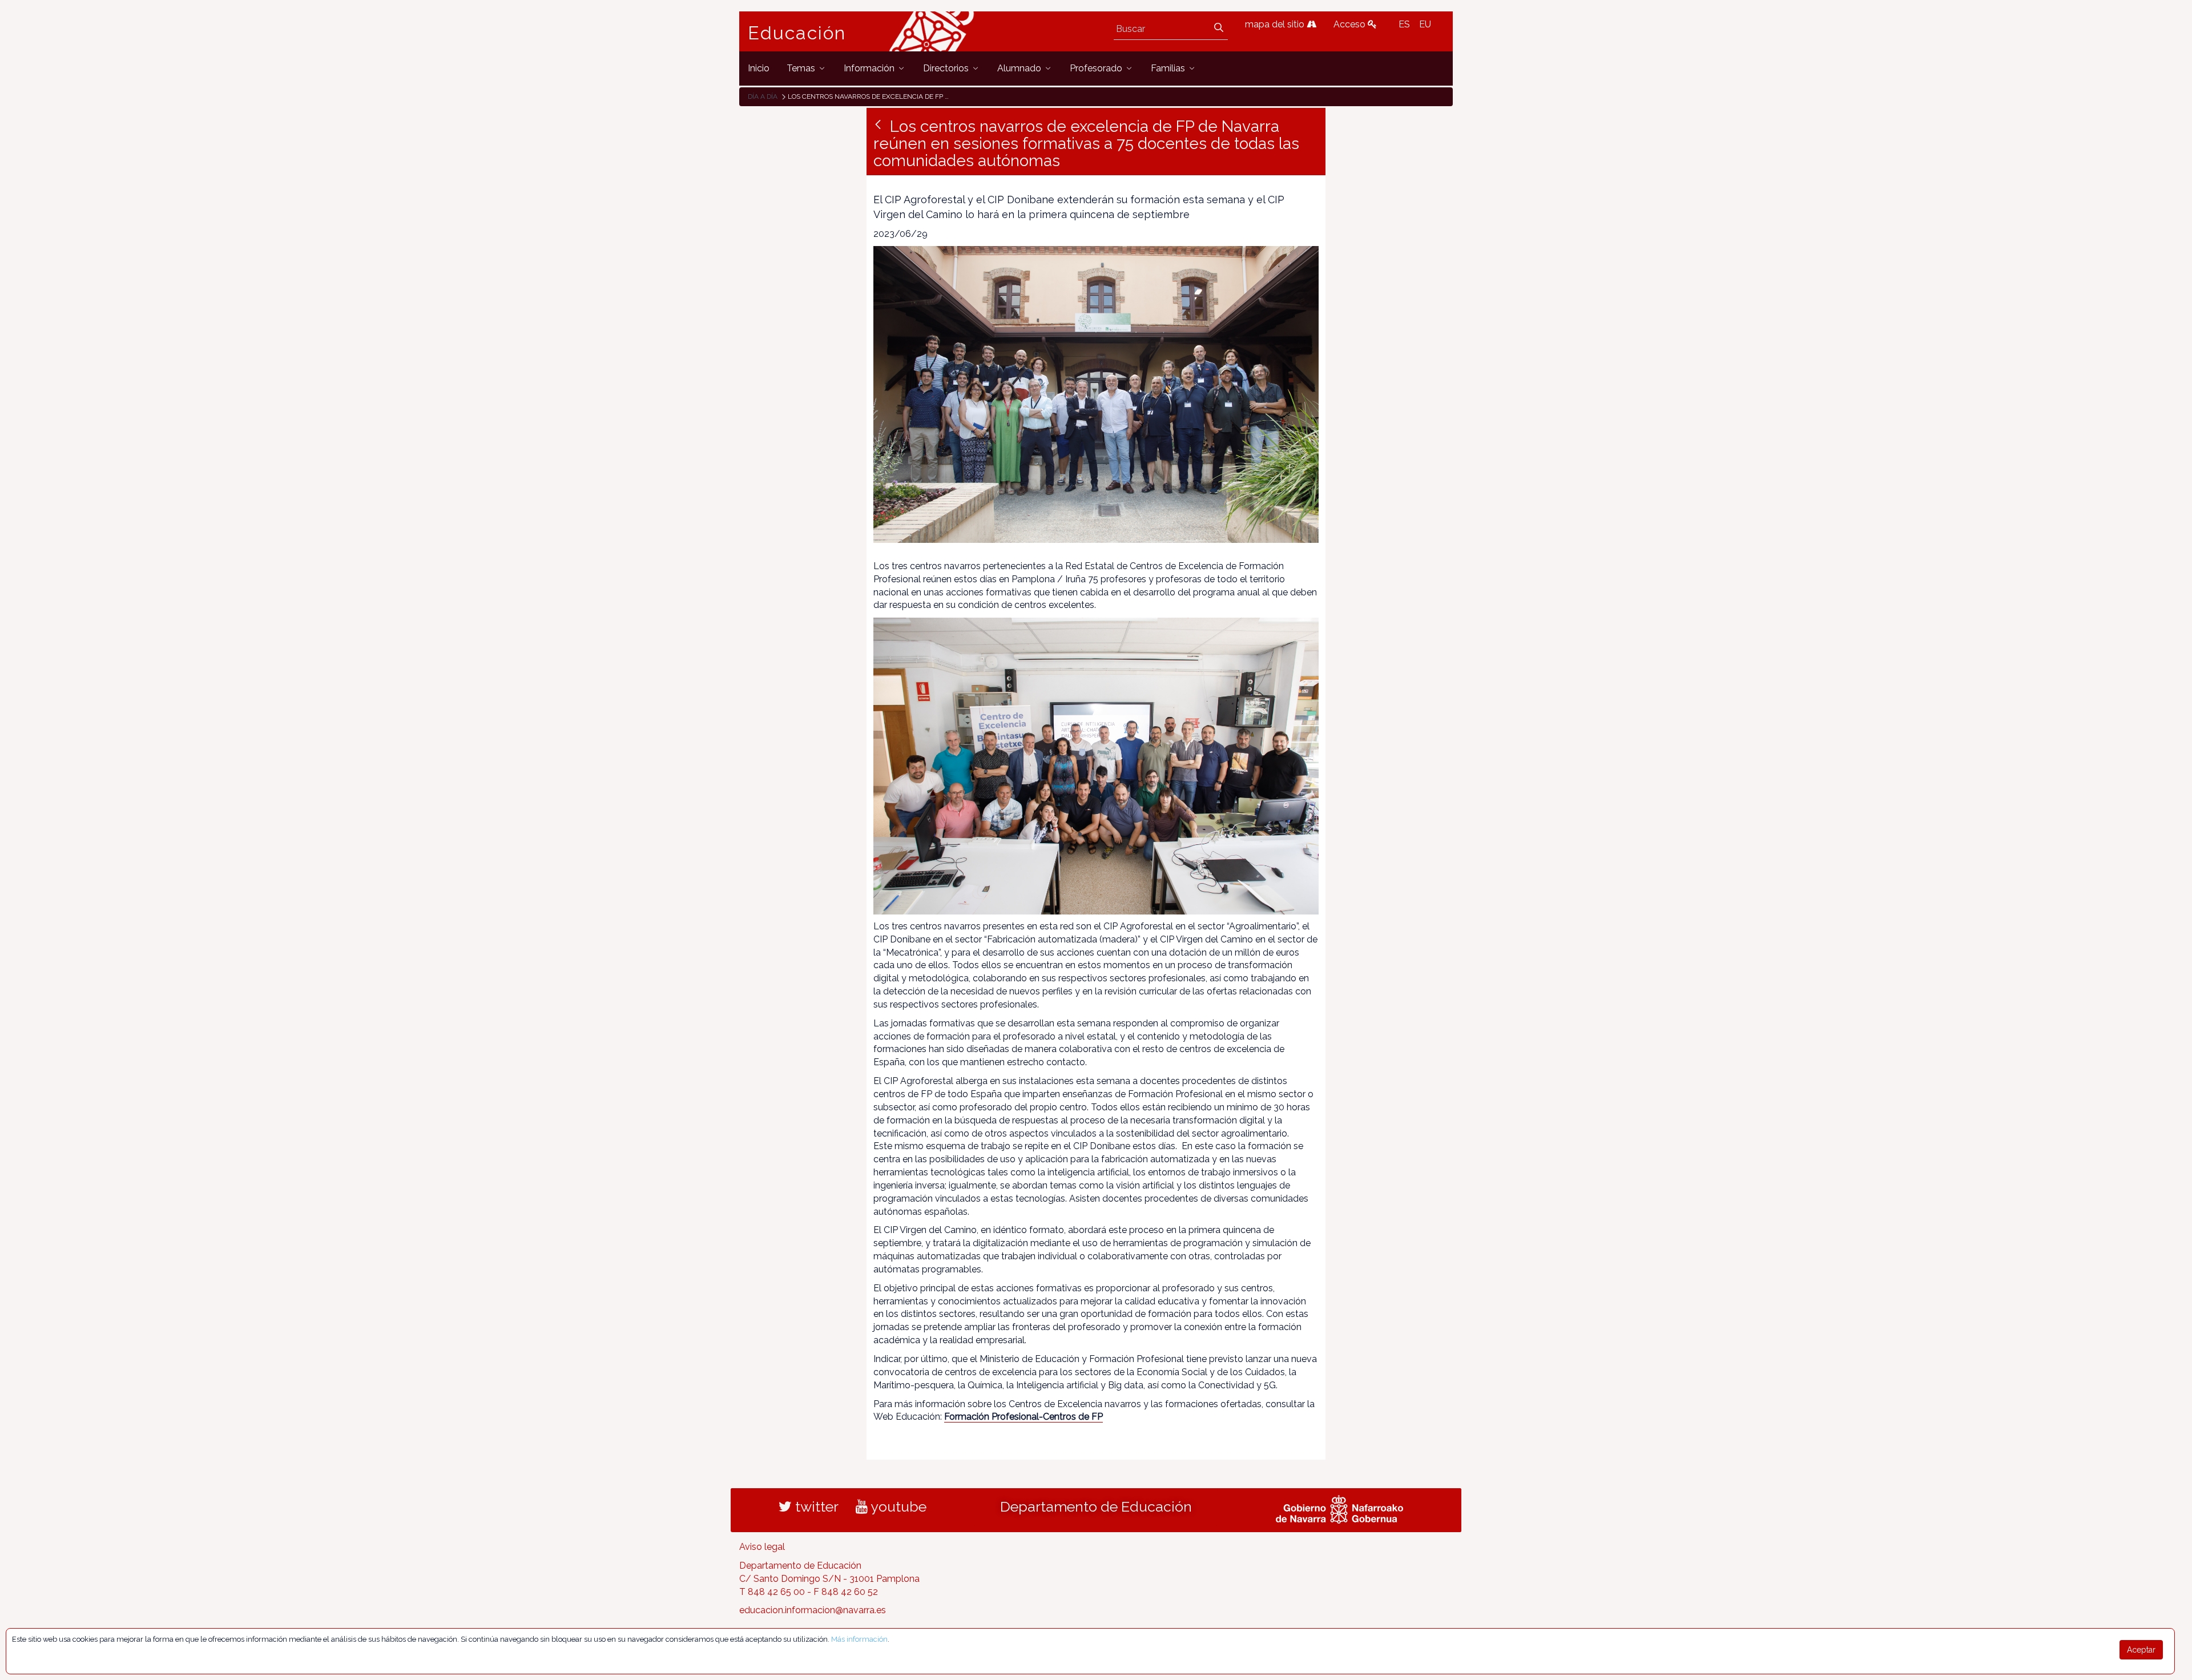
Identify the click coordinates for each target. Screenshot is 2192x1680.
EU (1425, 24)
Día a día (763, 96)
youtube (897, 1506)
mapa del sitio (1276, 24)
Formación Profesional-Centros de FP (1024, 1417)
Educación (797, 33)
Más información (859, 1639)
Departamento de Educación (1096, 1506)
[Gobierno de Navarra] (1339, 1508)
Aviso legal (762, 1547)
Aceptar (2141, 1650)
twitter (815, 1506)
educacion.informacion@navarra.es (813, 1610)
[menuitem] (759, 68)
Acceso (1351, 24)
